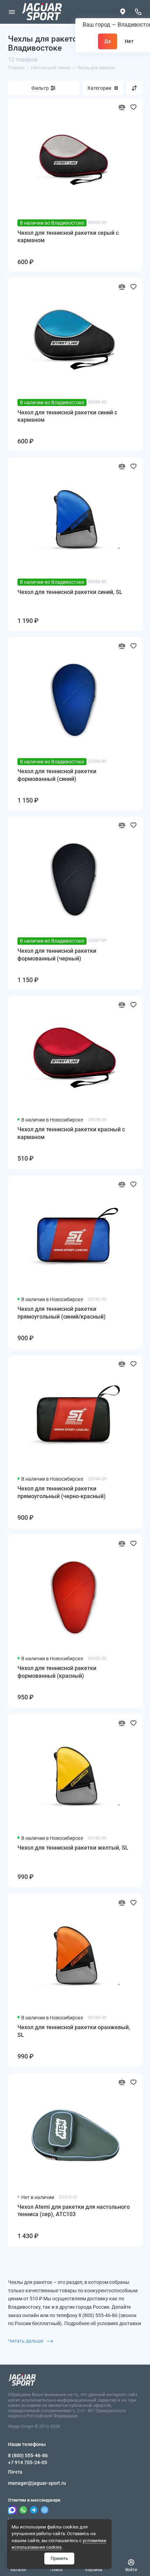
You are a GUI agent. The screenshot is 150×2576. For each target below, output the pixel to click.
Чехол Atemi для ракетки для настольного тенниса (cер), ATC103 (74, 2211)
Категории (99, 88)
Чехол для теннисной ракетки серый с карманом (68, 237)
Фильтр (40, 88)
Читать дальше (26, 2341)
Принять (59, 2558)
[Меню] (12, 12)
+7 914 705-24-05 (28, 2462)
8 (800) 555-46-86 (28, 2455)
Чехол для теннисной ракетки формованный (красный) (57, 1672)
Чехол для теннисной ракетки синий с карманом (67, 416)
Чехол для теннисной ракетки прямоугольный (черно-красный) (62, 1492)
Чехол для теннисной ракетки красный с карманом (71, 1133)
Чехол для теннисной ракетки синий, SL (70, 592)
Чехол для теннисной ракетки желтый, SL (73, 1848)
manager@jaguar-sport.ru (37, 2483)
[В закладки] (133, 107)
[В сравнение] (122, 107)
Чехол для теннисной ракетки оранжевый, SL (74, 2031)
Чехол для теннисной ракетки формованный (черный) (57, 955)
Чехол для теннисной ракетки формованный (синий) (57, 775)
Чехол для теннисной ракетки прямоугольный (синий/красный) (62, 1313)
